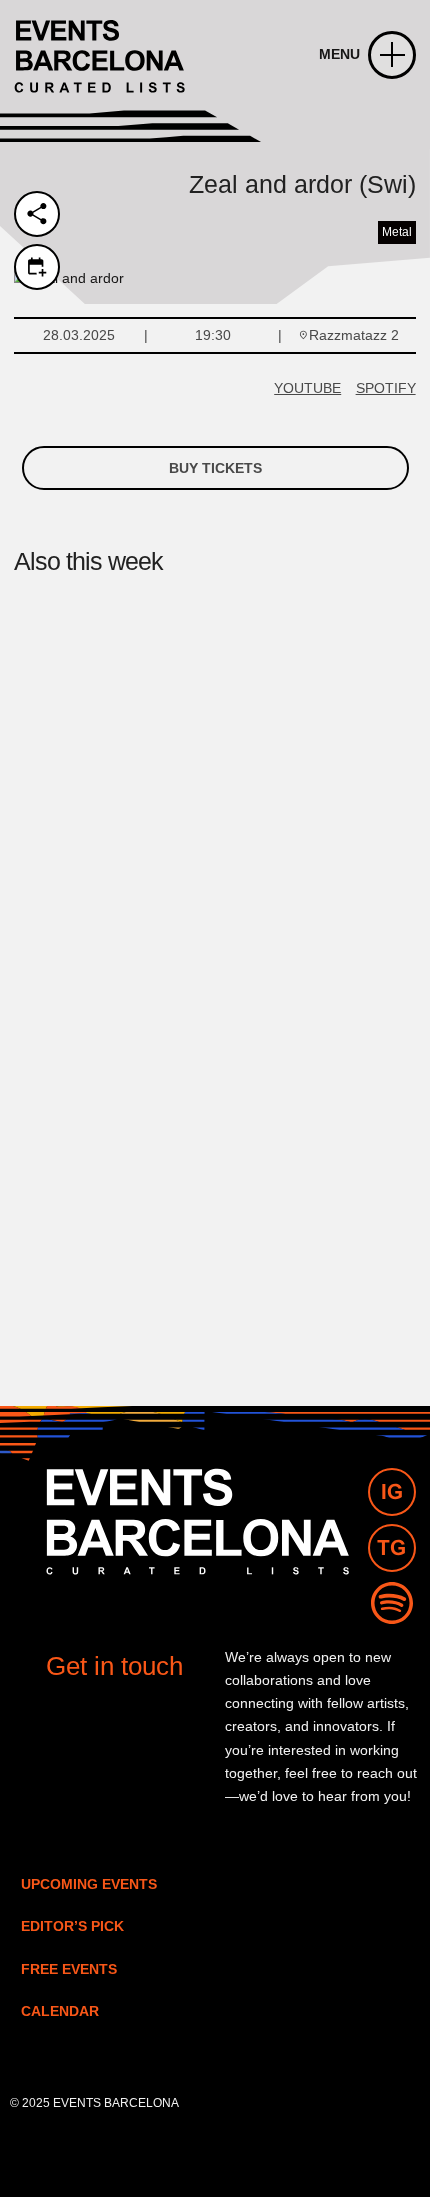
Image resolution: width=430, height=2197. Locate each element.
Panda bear (86, 1261)
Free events (69, 1969)
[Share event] (37, 214)
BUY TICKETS (215, 468)
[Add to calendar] (37, 267)
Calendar (60, 2011)
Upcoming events (89, 1884)
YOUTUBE (307, 388)
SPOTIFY (386, 388)
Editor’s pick (72, 1926)
